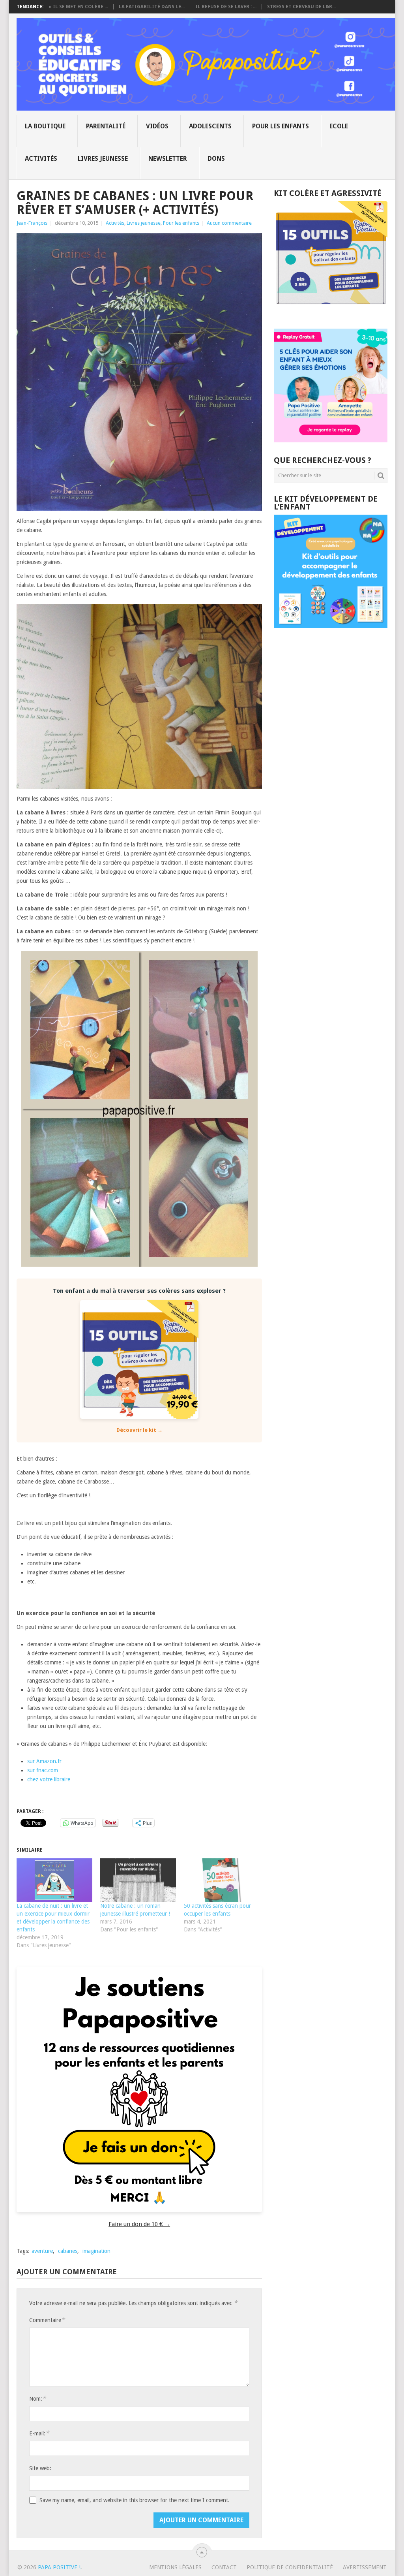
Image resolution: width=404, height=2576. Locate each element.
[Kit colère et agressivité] (331, 313)
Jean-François (32, 223)
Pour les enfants (281, 126)
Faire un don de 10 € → (139, 2224)
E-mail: (39, 2433)
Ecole (339, 126)
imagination (96, 2251)
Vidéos (157, 126)
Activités (41, 159)
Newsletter (168, 159)
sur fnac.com (43, 1770)
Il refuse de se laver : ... (226, 7)
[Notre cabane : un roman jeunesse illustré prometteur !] (138, 1880)
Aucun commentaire (229, 223)
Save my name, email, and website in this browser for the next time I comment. (135, 2500)
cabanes (68, 2251)
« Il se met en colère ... (78, 7)
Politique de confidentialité (290, 2567)
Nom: (37, 2398)
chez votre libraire (49, 1779)
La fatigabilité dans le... (152, 7)
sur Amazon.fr (44, 1761)
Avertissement (365, 2567)
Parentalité (106, 126)
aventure (42, 2251)
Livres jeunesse (103, 159)
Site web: (40, 2468)
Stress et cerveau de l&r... (301, 7)
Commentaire (47, 2320)
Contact (224, 2567)
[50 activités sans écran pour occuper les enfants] (222, 1880)
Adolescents (210, 126)
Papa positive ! (59, 2567)
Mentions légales (175, 2567)
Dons (216, 159)
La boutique (45, 126)
